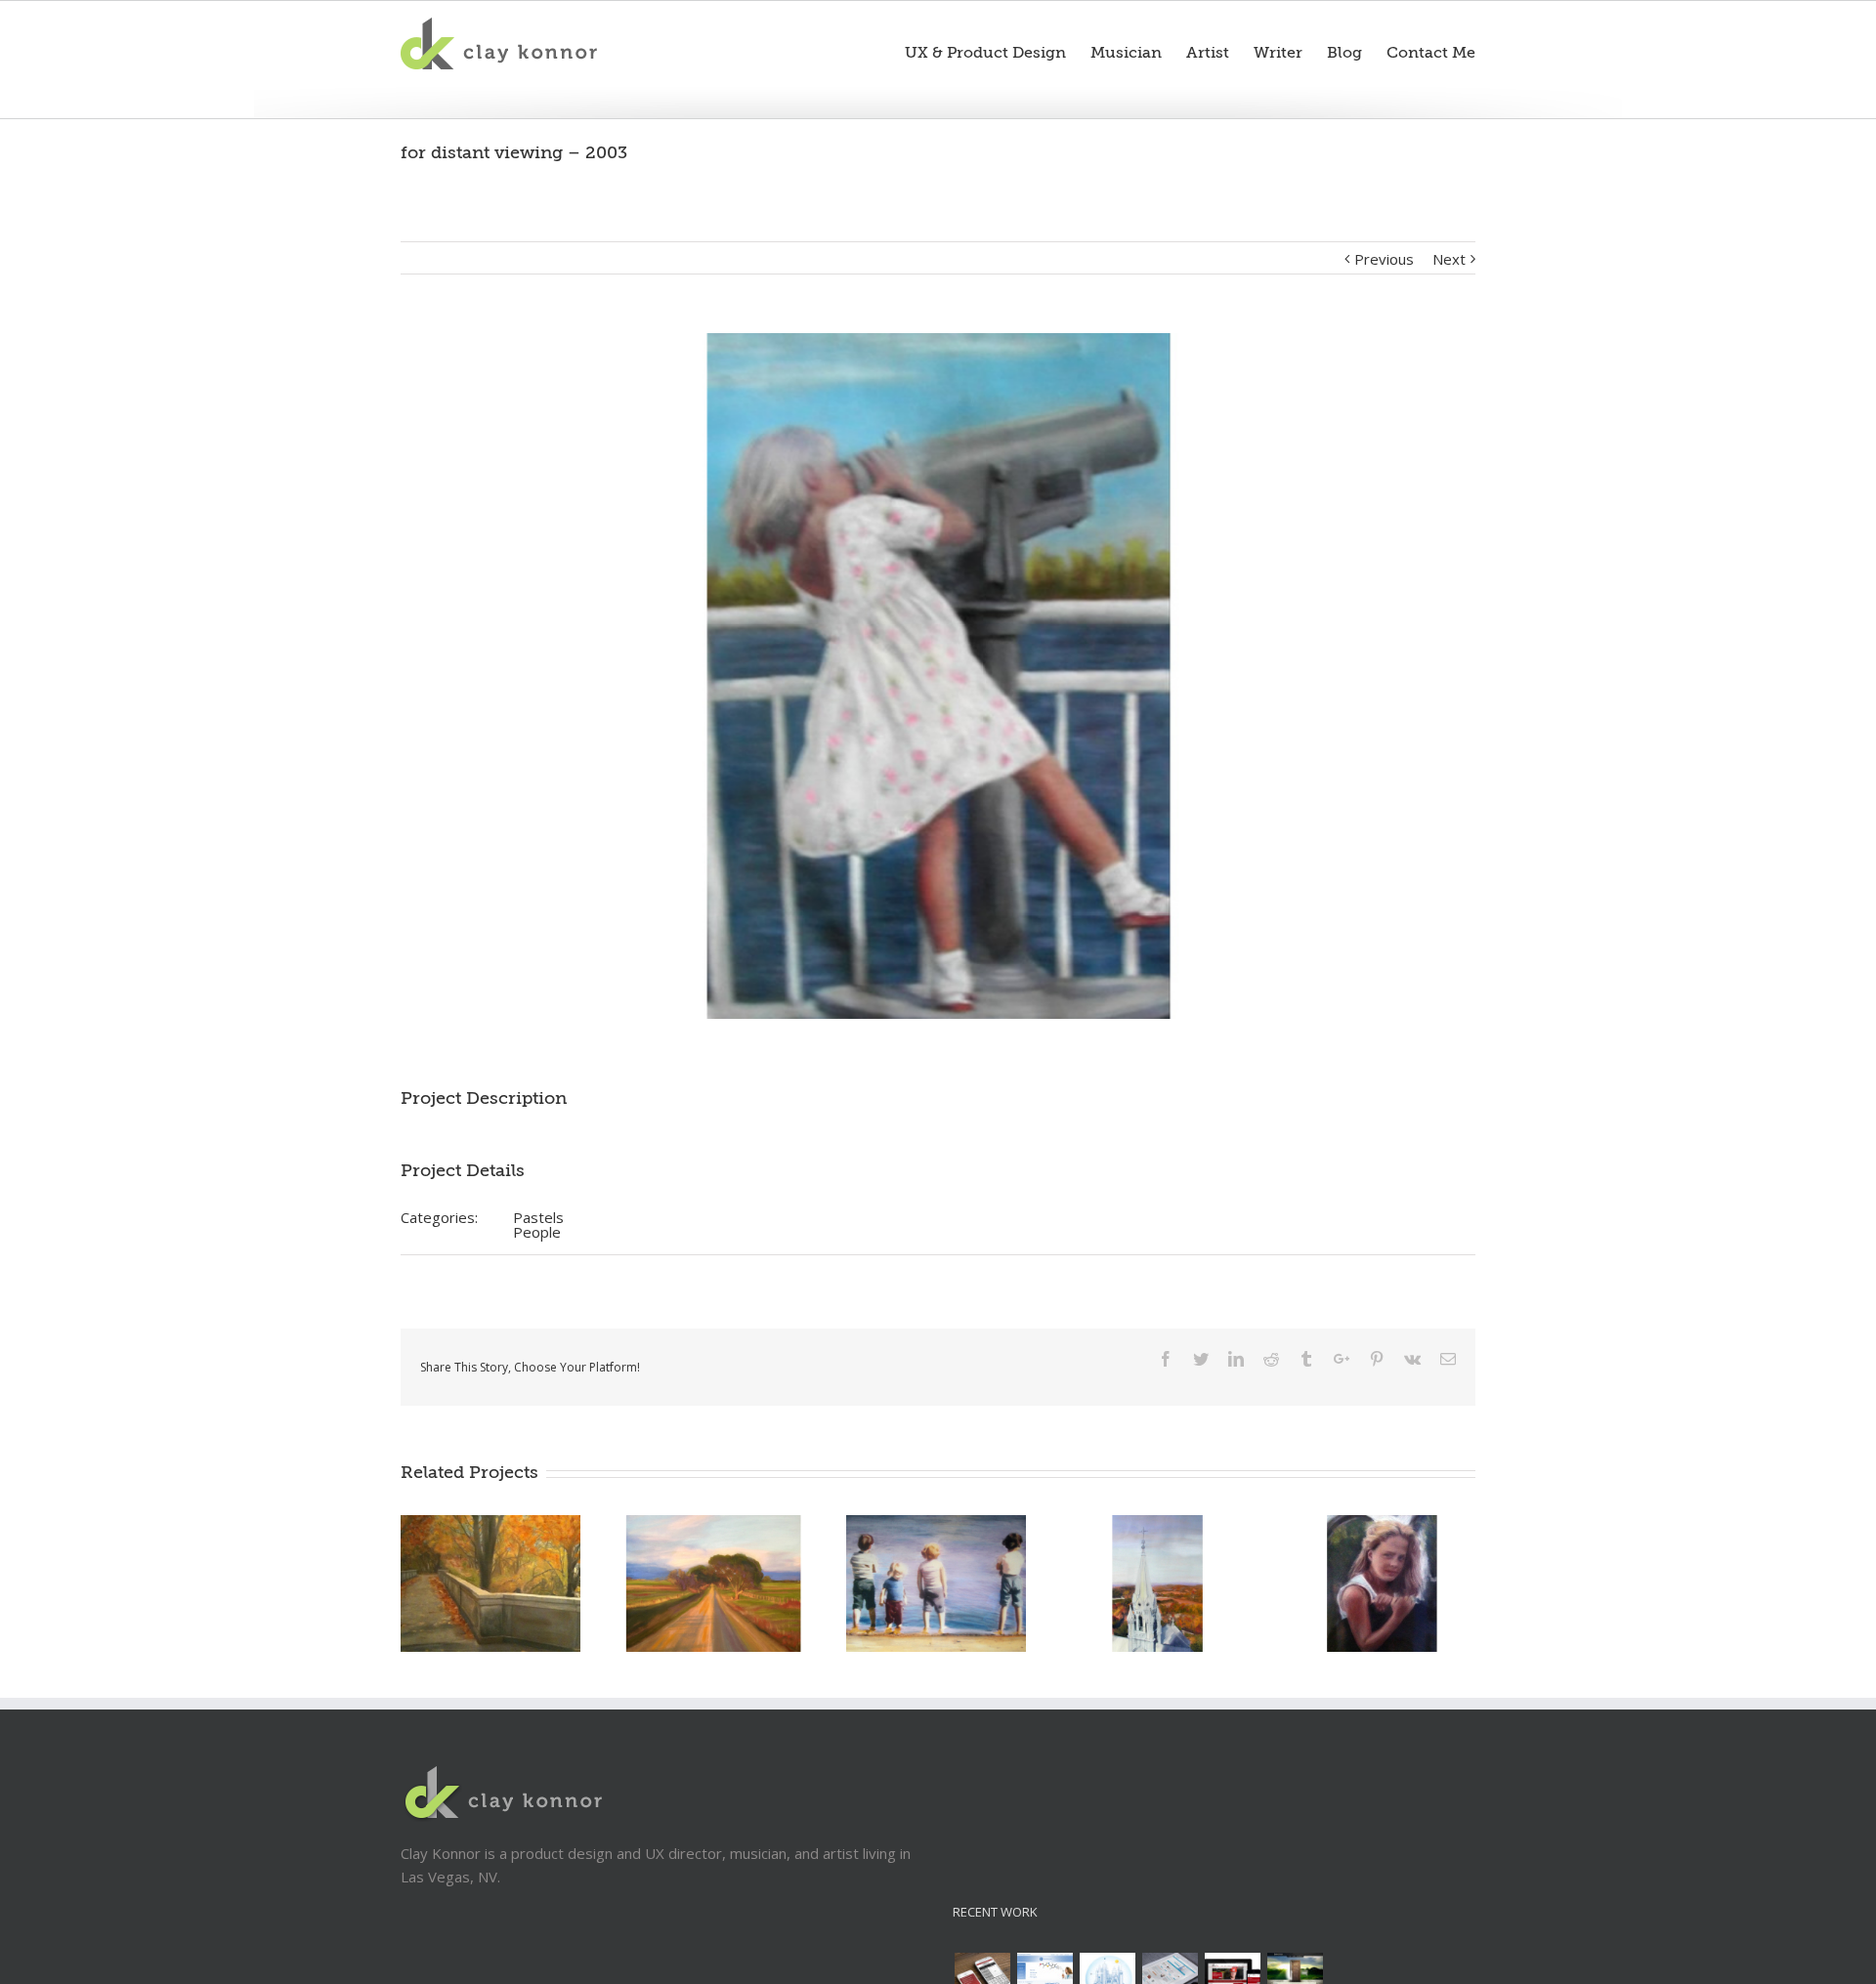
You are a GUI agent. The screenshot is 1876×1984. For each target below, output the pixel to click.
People (537, 1232)
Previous (1384, 259)
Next (1449, 259)
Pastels (538, 1217)
